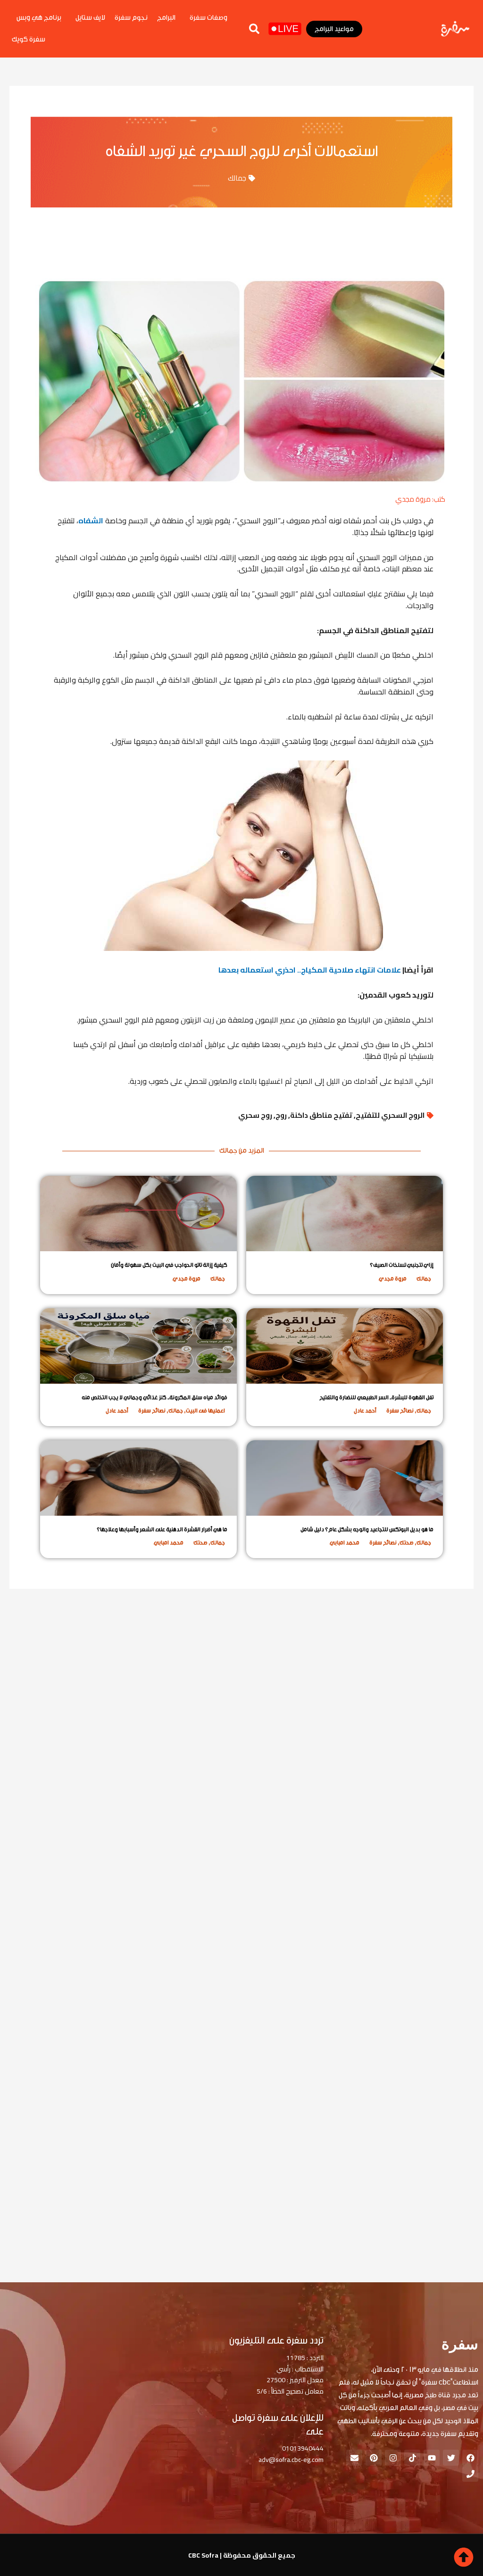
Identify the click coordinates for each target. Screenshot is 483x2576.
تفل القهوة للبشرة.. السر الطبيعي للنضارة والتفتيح (376, 1397)
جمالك (237, 178)
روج (281, 1115)
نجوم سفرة (131, 18)
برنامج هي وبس (39, 18)
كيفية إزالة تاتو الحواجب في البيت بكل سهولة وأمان (169, 1265)
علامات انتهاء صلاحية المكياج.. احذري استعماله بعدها (310, 970)
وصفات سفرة (208, 18)
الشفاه (91, 520)
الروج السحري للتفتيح (390, 1115)
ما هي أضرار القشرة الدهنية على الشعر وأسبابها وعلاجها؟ (162, 1529)
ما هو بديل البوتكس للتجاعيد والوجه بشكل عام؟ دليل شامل (367, 1529)
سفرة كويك (29, 39)
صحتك (407, 1543)
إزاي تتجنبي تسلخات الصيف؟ (402, 1265)
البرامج (166, 18)
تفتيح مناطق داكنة (321, 1115)
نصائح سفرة (400, 1411)
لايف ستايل (90, 18)
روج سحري (255, 1115)
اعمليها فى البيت (205, 1411)
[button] (254, 29)
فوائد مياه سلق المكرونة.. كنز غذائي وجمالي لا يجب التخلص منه (154, 1397)
